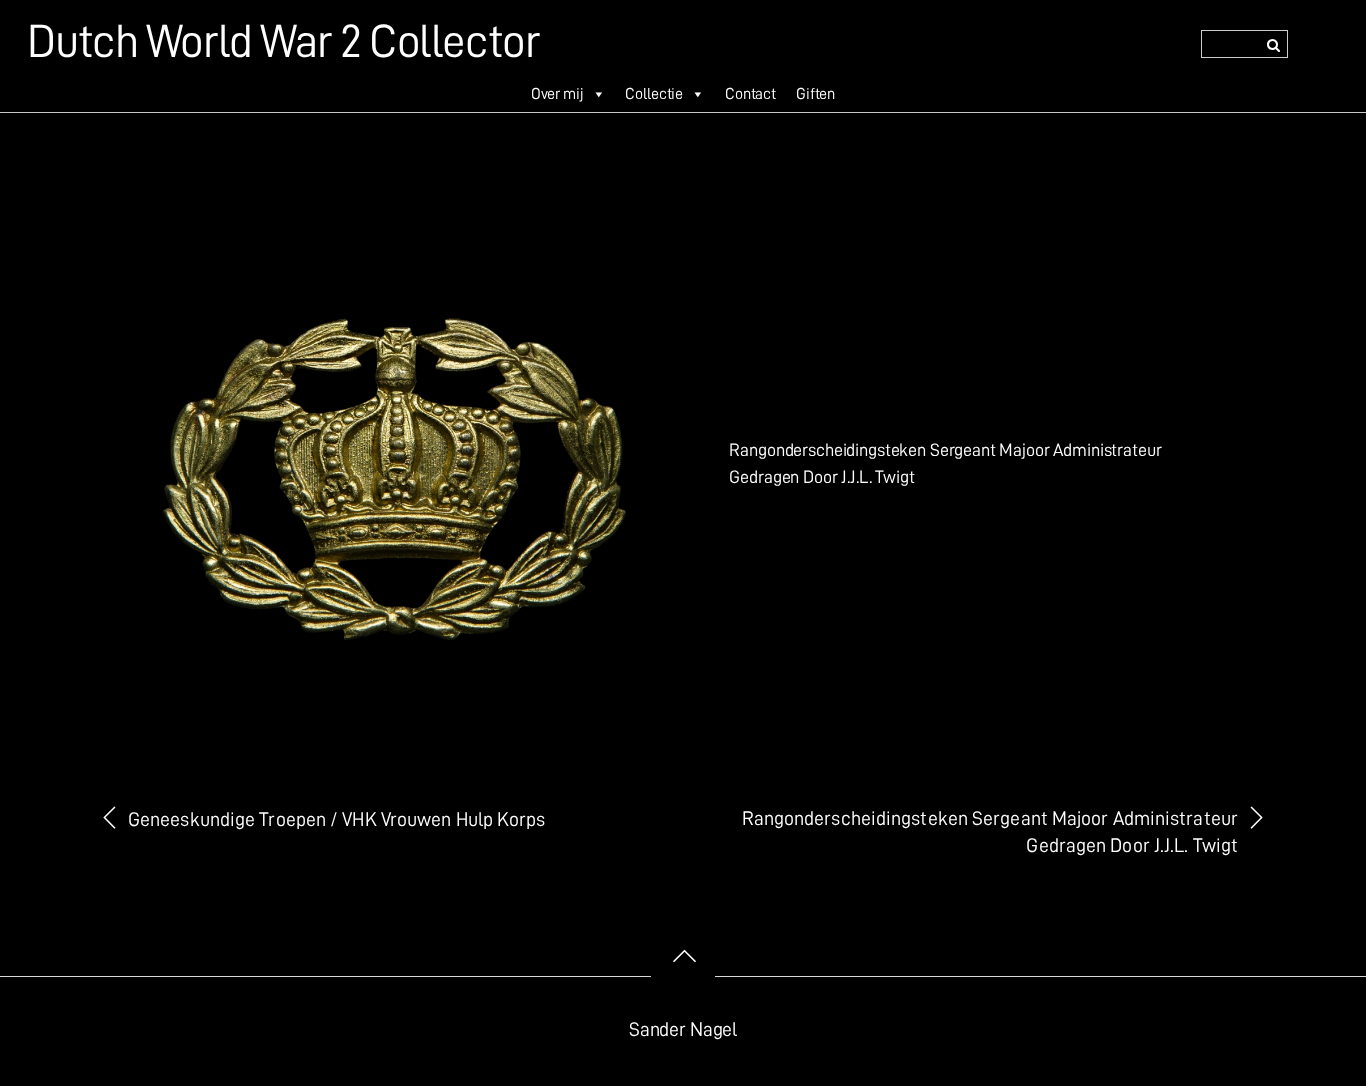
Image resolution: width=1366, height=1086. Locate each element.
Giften (815, 94)
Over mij (557, 94)
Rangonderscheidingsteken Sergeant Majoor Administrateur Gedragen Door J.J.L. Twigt (990, 832)
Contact (750, 94)
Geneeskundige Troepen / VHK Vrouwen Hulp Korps (337, 819)
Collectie (654, 94)
